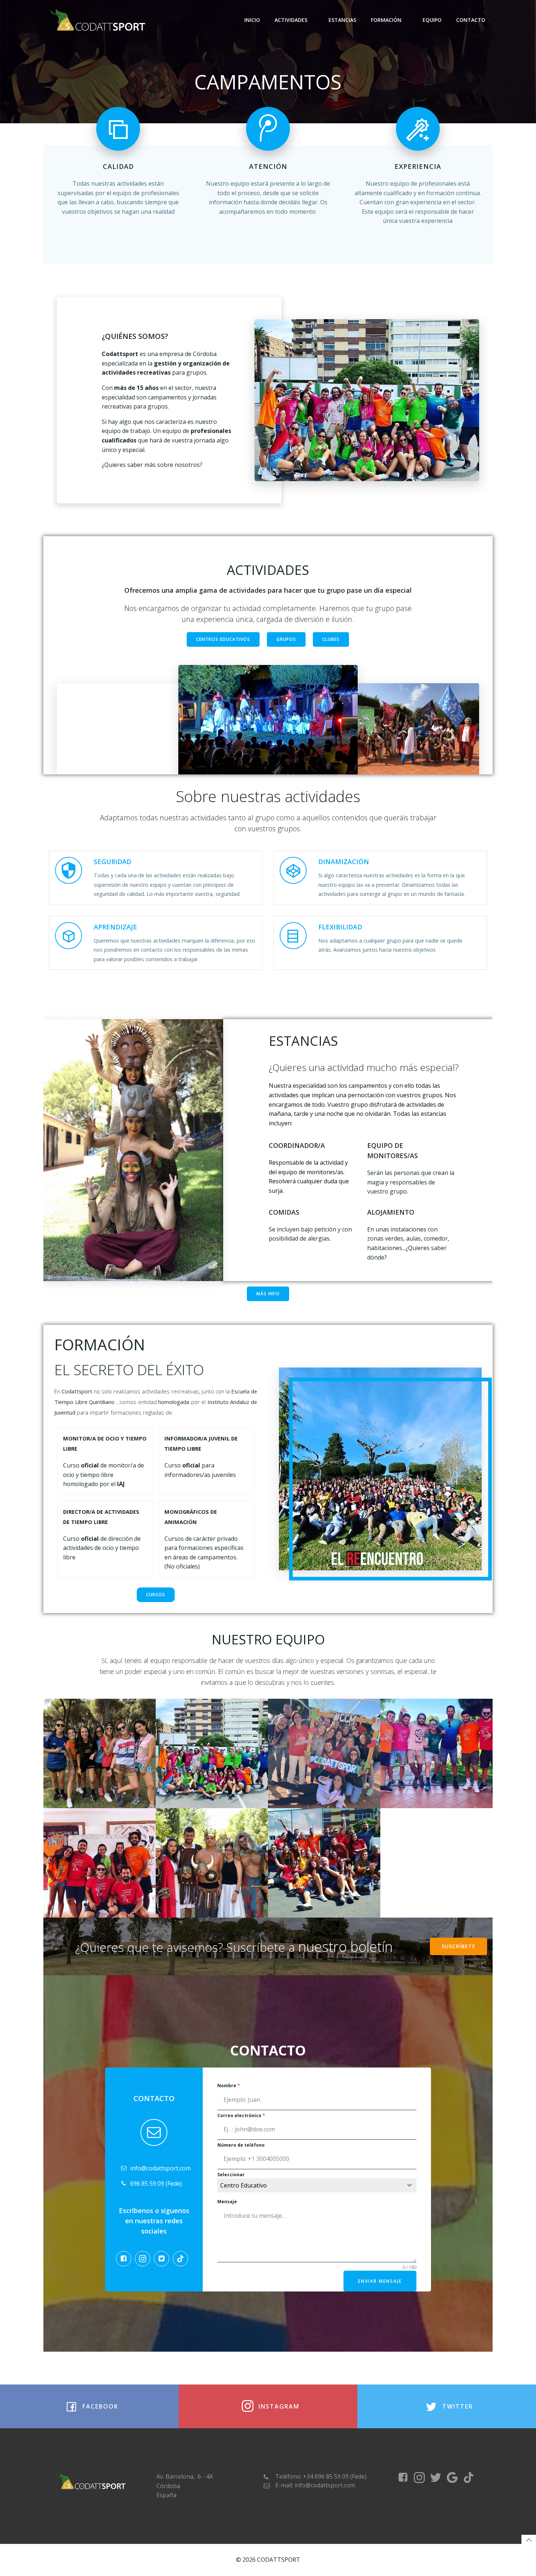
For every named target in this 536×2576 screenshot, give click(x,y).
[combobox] (317, 2185)
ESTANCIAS (342, 20)
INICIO (252, 20)
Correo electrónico (241, 2115)
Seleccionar (231, 2175)
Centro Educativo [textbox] (244, 2185)
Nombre (229, 2086)
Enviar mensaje (380, 2281)
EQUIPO (432, 20)
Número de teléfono (241, 2145)
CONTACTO (471, 20)
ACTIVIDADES (291, 20)
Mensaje (227, 2202)
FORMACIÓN (386, 20)
